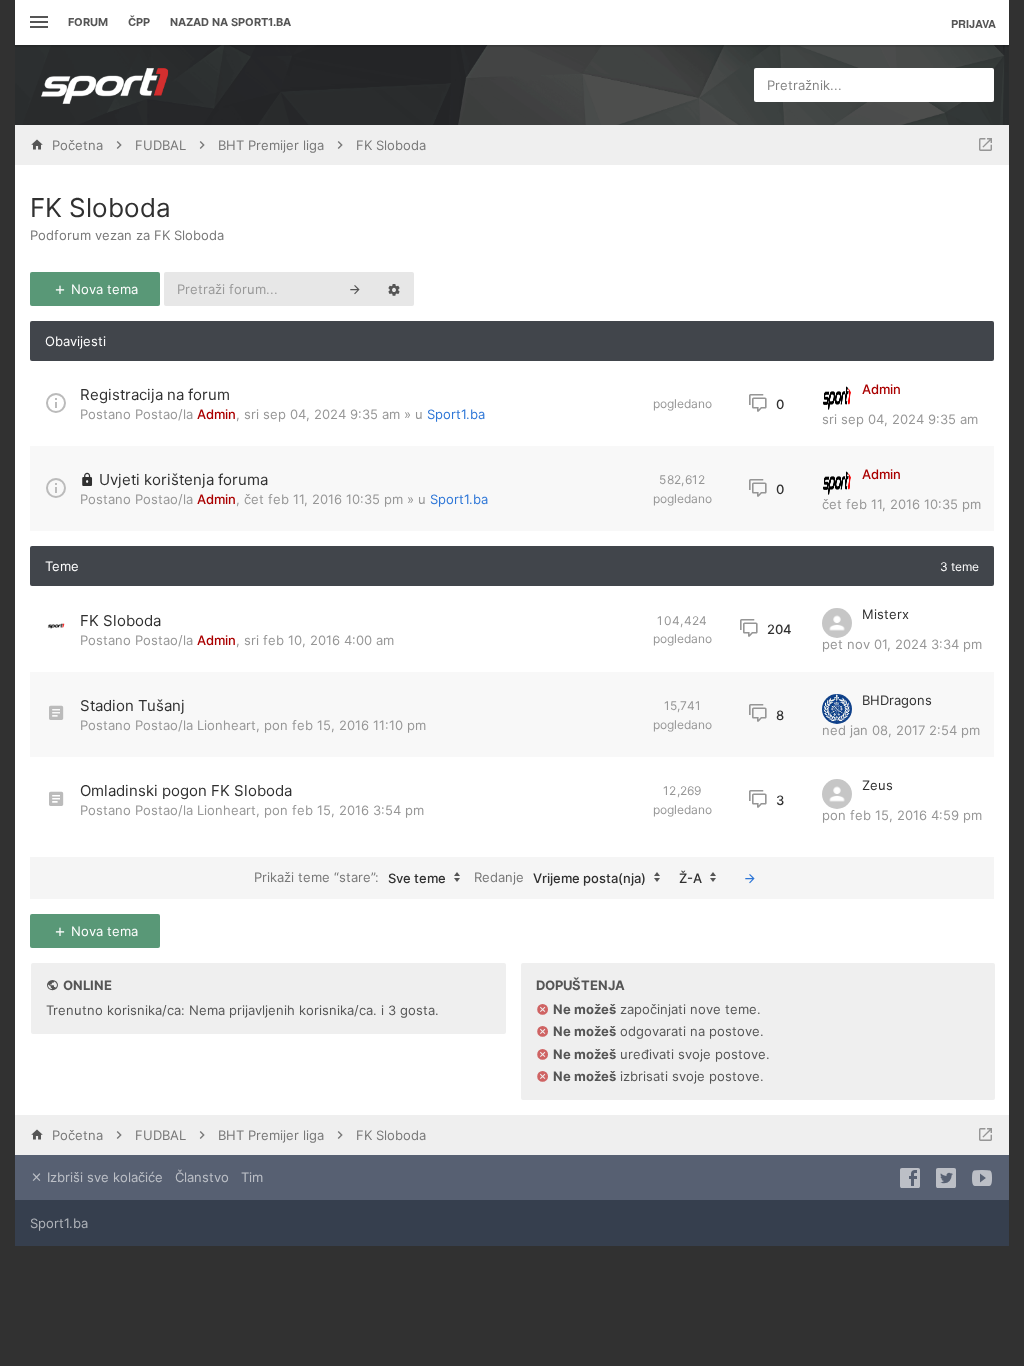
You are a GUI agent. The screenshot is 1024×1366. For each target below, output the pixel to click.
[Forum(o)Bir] (985, 145)
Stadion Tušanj (132, 705)
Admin (216, 414)
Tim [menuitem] (252, 1177)
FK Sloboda (100, 207)
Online (87, 985)
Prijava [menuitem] (973, 23)
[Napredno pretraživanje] (394, 289)
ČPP (139, 22)
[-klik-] (750, 878)
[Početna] (105, 85)
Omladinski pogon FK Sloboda (186, 790)
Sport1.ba (456, 414)
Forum (88, 22)
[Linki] (36, 22)
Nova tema (102, 289)
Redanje (560, 876)
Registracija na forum (155, 394)
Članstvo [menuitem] (202, 1177)
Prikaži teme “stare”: (350, 876)
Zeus (877, 785)
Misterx (885, 614)
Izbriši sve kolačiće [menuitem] (103, 1177)
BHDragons (897, 700)
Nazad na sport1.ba (230, 22)
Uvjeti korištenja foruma (183, 479)
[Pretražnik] (355, 289)
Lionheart (226, 725)
